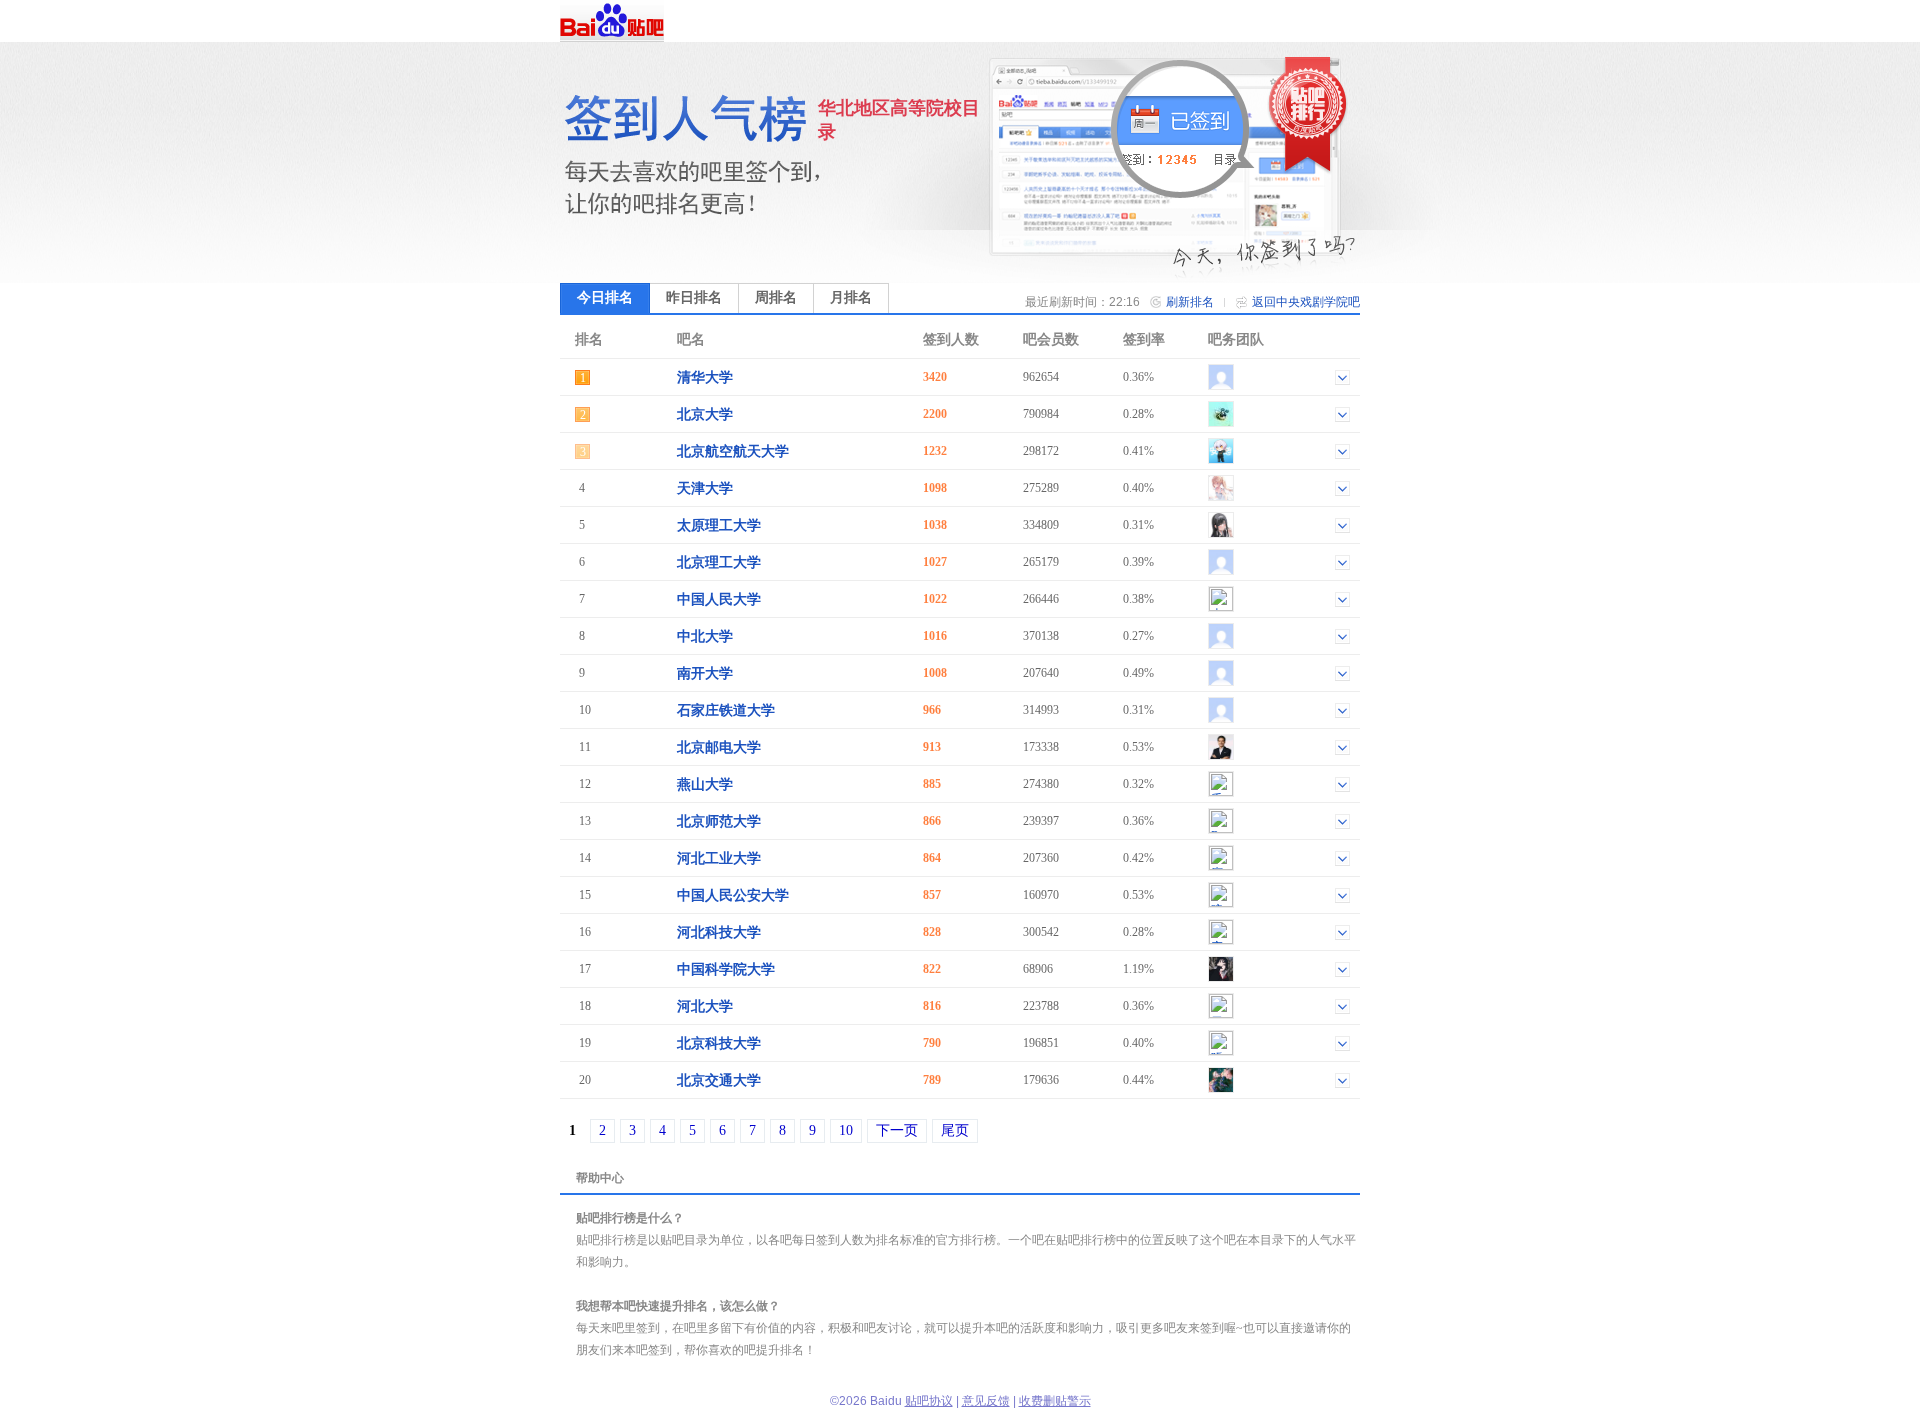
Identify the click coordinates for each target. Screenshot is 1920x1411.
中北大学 (705, 636)
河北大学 (705, 1006)
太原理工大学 (719, 525)
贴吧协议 (929, 1401)
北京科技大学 (719, 1043)
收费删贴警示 (1055, 1401)
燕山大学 (705, 784)
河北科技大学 (719, 932)
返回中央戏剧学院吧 (1306, 302)
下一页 (897, 1130)
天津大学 (705, 488)
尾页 (955, 1130)
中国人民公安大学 (733, 895)
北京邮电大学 (719, 747)
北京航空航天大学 (733, 451)
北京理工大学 (719, 562)
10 (846, 1130)
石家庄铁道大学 (726, 710)
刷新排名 (1190, 302)
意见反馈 (986, 1401)
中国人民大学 (719, 599)
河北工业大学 (719, 858)
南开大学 (705, 673)
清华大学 (705, 377)
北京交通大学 (719, 1080)
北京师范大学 (719, 821)
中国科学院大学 (726, 969)
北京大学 (705, 414)
